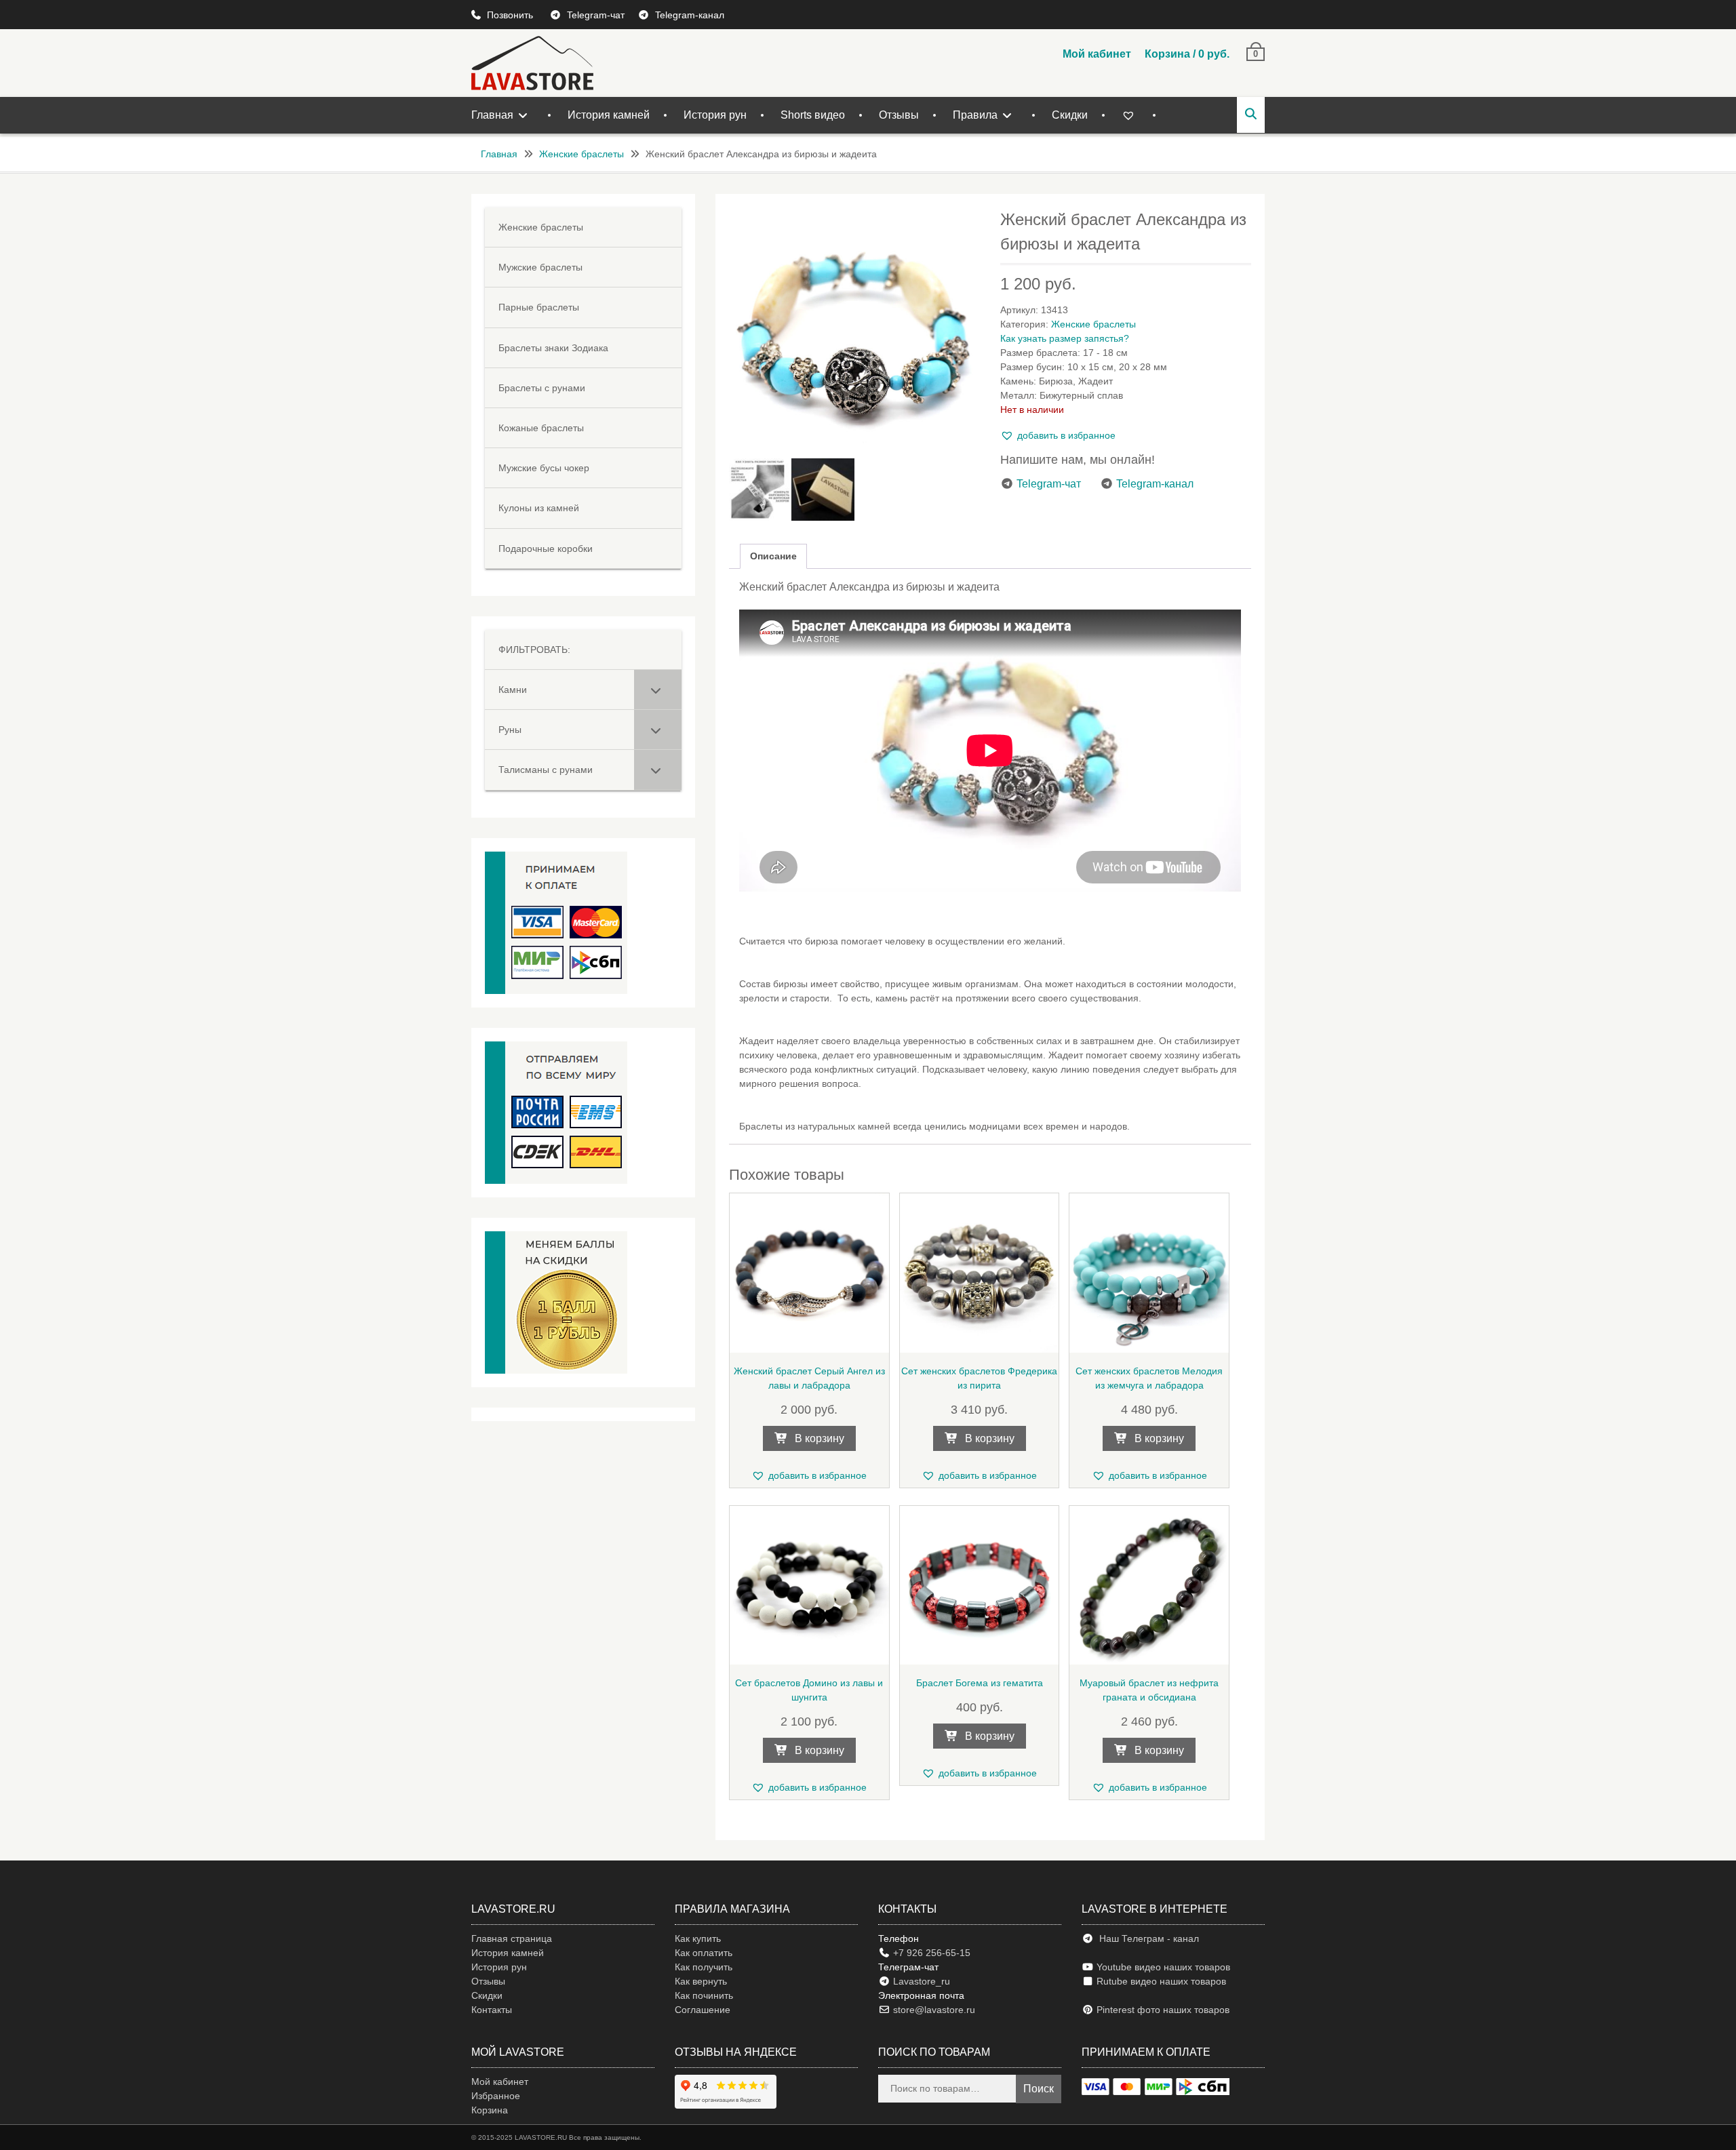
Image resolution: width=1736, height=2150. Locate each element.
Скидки (1070, 115)
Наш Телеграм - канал (1146, 1938)
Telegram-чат (596, 15)
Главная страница (512, 1938)
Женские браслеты (581, 154)
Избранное (496, 2096)
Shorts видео (813, 115)
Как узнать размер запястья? (1065, 338)
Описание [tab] (773, 556)
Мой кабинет (1097, 54)
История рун (715, 115)
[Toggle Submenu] (658, 690)
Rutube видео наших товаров (1161, 1981)
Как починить (704, 1995)
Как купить (698, 1938)
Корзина (490, 2110)
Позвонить (511, 15)
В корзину (820, 1438)
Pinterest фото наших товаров (1162, 2010)
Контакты (492, 2010)
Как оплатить (704, 1953)
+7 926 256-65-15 (930, 1953)
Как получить (704, 1967)
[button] (1058, 436)
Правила (975, 115)
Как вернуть (701, 1981)
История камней (609, 115)
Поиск (1039, 2089)
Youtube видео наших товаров (1162, 1967)
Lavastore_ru (920, 1981)
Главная (492, 115)
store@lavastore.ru (933, 2010)
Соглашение (703, 2010)
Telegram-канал (690, 15)
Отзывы (899, 115)
